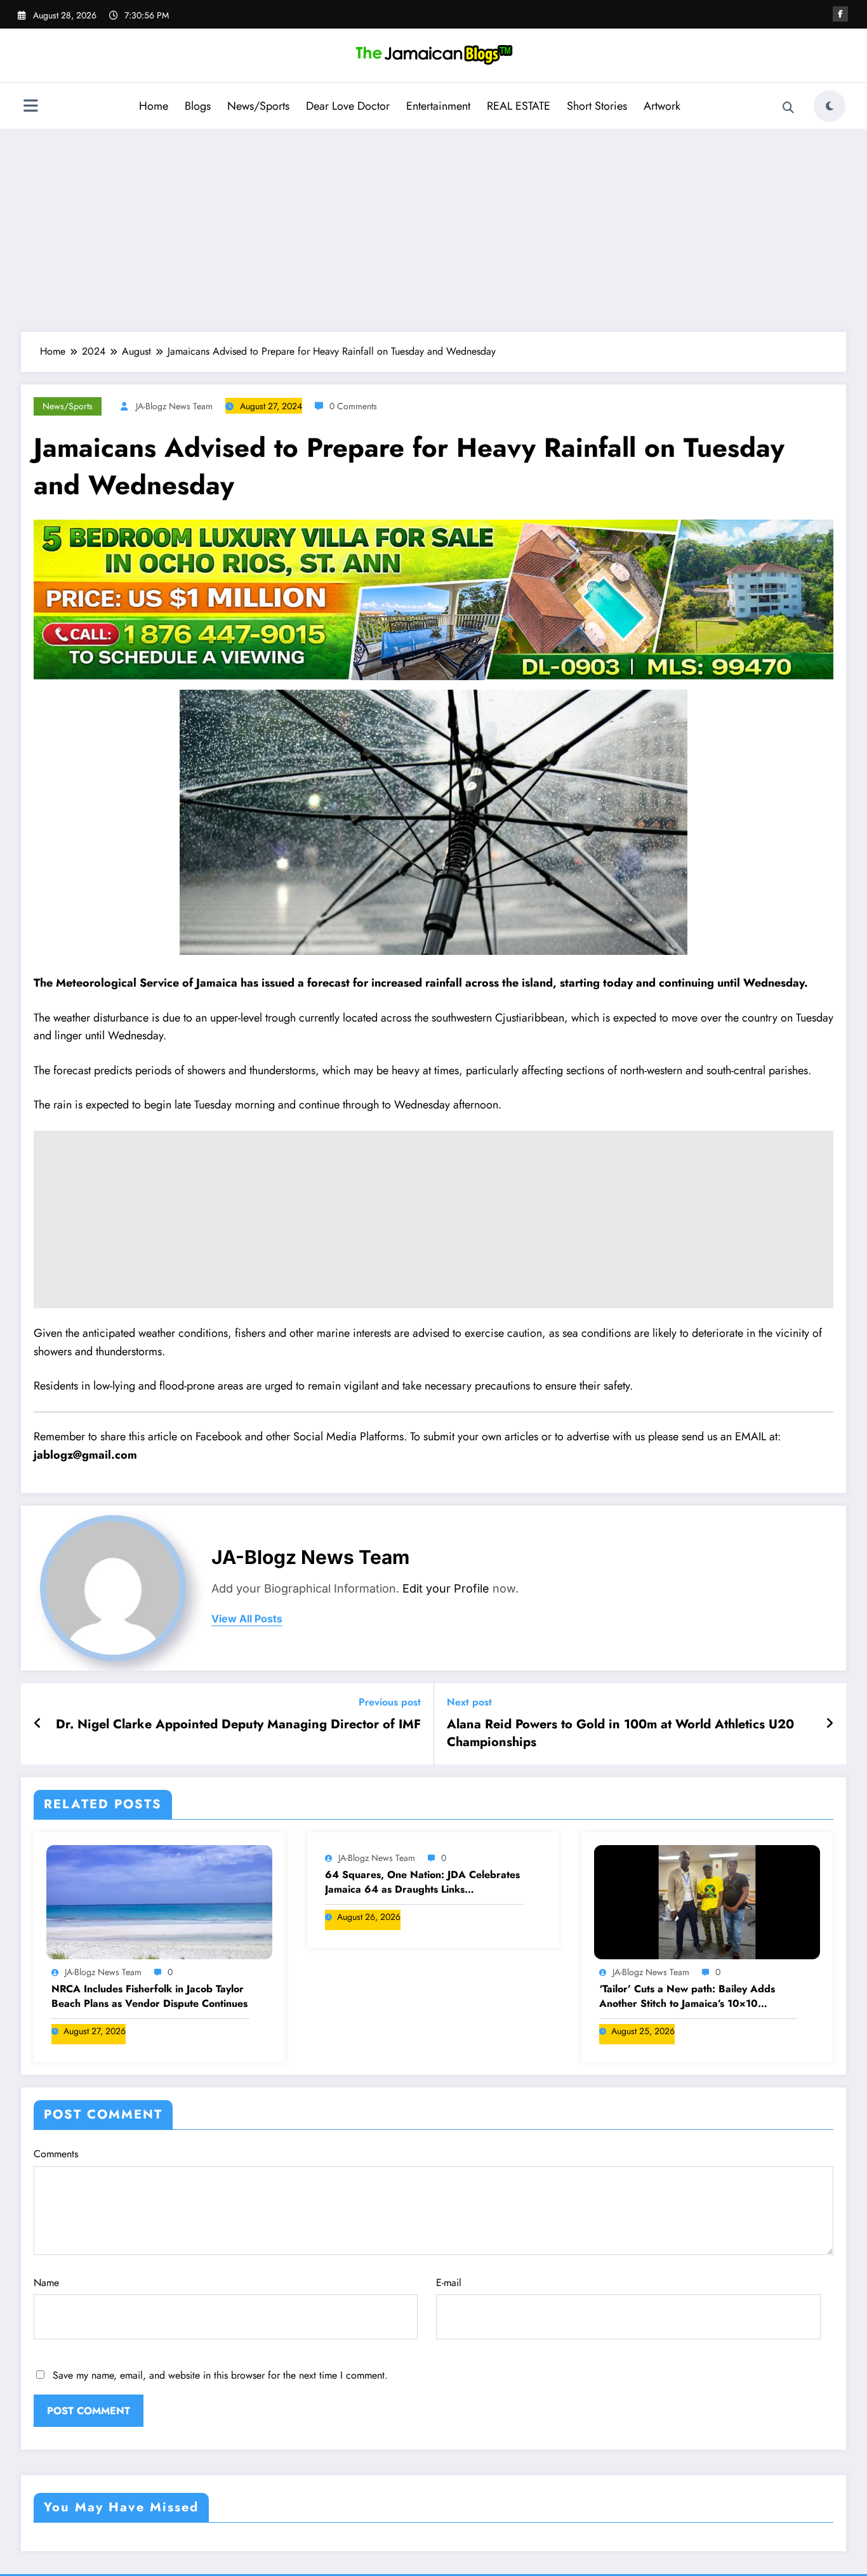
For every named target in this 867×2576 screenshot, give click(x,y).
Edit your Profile (446, 1588)
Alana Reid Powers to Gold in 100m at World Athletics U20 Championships (620, 1733)
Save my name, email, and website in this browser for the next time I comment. (220, 2375)
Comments (56, 2154)
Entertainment (438, 106)
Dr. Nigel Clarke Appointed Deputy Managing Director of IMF (238, 1725)
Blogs (198, 106)
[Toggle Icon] (30, 107)
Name (46, 2283)
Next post (469, 1702)
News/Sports (258, 106)
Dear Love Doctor (348, 106)
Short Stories (597, 106)
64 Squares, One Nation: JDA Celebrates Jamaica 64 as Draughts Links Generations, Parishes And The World (422, 1882)
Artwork (662, 106)
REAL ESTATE (519, 106)
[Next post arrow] (830, 1724)
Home (154, 106)
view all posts (247, 1619)
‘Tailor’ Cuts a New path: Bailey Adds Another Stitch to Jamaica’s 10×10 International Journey (687, 1996)
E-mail (449, 2283)
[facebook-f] (840, 14)
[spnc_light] (830, 106)
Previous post (390, 1702)
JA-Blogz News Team (174, 406)
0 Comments (353, 406)
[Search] (788, 108)
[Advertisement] (433, 230)
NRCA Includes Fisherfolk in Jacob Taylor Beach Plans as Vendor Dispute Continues (149, 1996)
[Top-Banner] (433, 599)
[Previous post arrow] (38, 1724)
